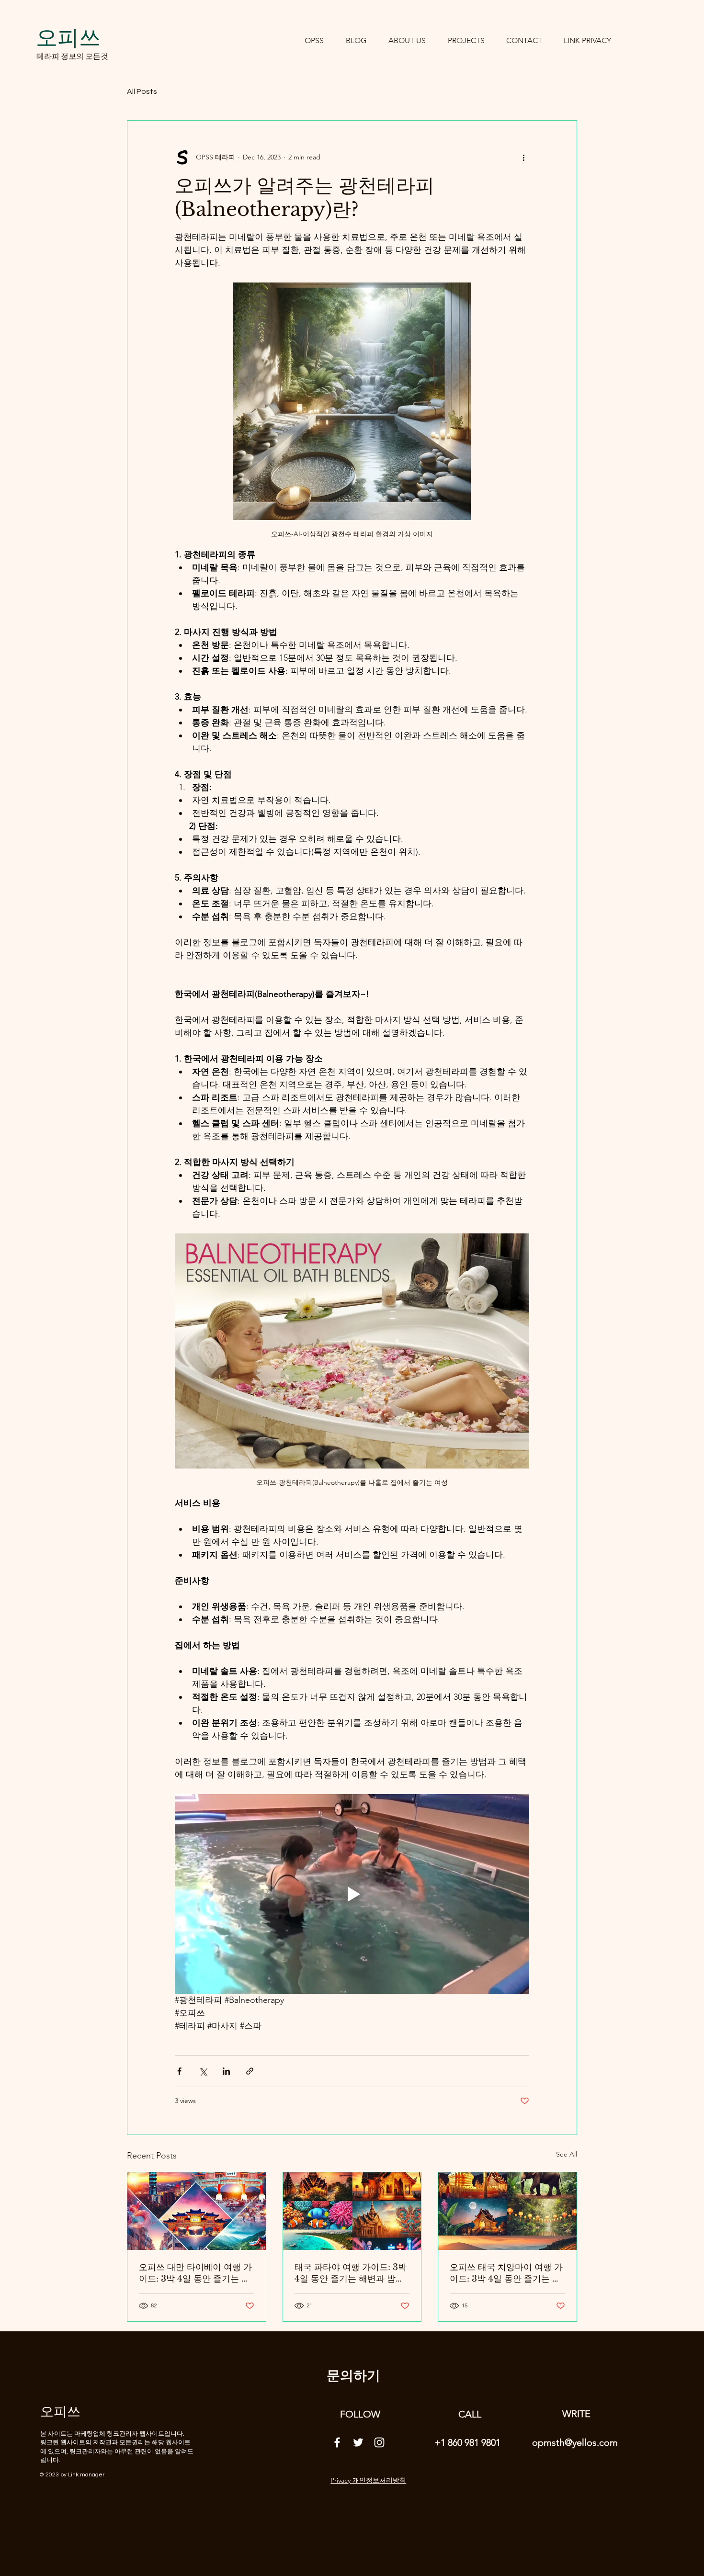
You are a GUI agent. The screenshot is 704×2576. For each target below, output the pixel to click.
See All (567, 2154)
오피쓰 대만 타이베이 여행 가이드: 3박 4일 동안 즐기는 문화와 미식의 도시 (195, 2273)
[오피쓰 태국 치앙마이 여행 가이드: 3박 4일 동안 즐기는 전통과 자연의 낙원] (507, 2211)
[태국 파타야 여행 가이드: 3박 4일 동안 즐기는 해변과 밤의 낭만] (352, 2211)
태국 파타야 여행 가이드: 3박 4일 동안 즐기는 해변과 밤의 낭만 (351, 2273)
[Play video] (352, 1894)
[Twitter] (358, 2442)
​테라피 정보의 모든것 (72, 56)
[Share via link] (250, 2071)
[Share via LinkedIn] (226, 2071)
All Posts (142, 91)
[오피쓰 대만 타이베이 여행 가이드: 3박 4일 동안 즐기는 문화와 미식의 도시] (197, 2211)
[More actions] (523, 157)
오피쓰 (68, 37)
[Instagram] (379, 2442)
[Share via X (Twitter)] (203, 2071)
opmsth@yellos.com (575, 2442)
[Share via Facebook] (179, 2071)
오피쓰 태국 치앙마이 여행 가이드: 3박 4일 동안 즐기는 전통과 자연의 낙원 (506, 2273)
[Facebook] (337, 2442)
